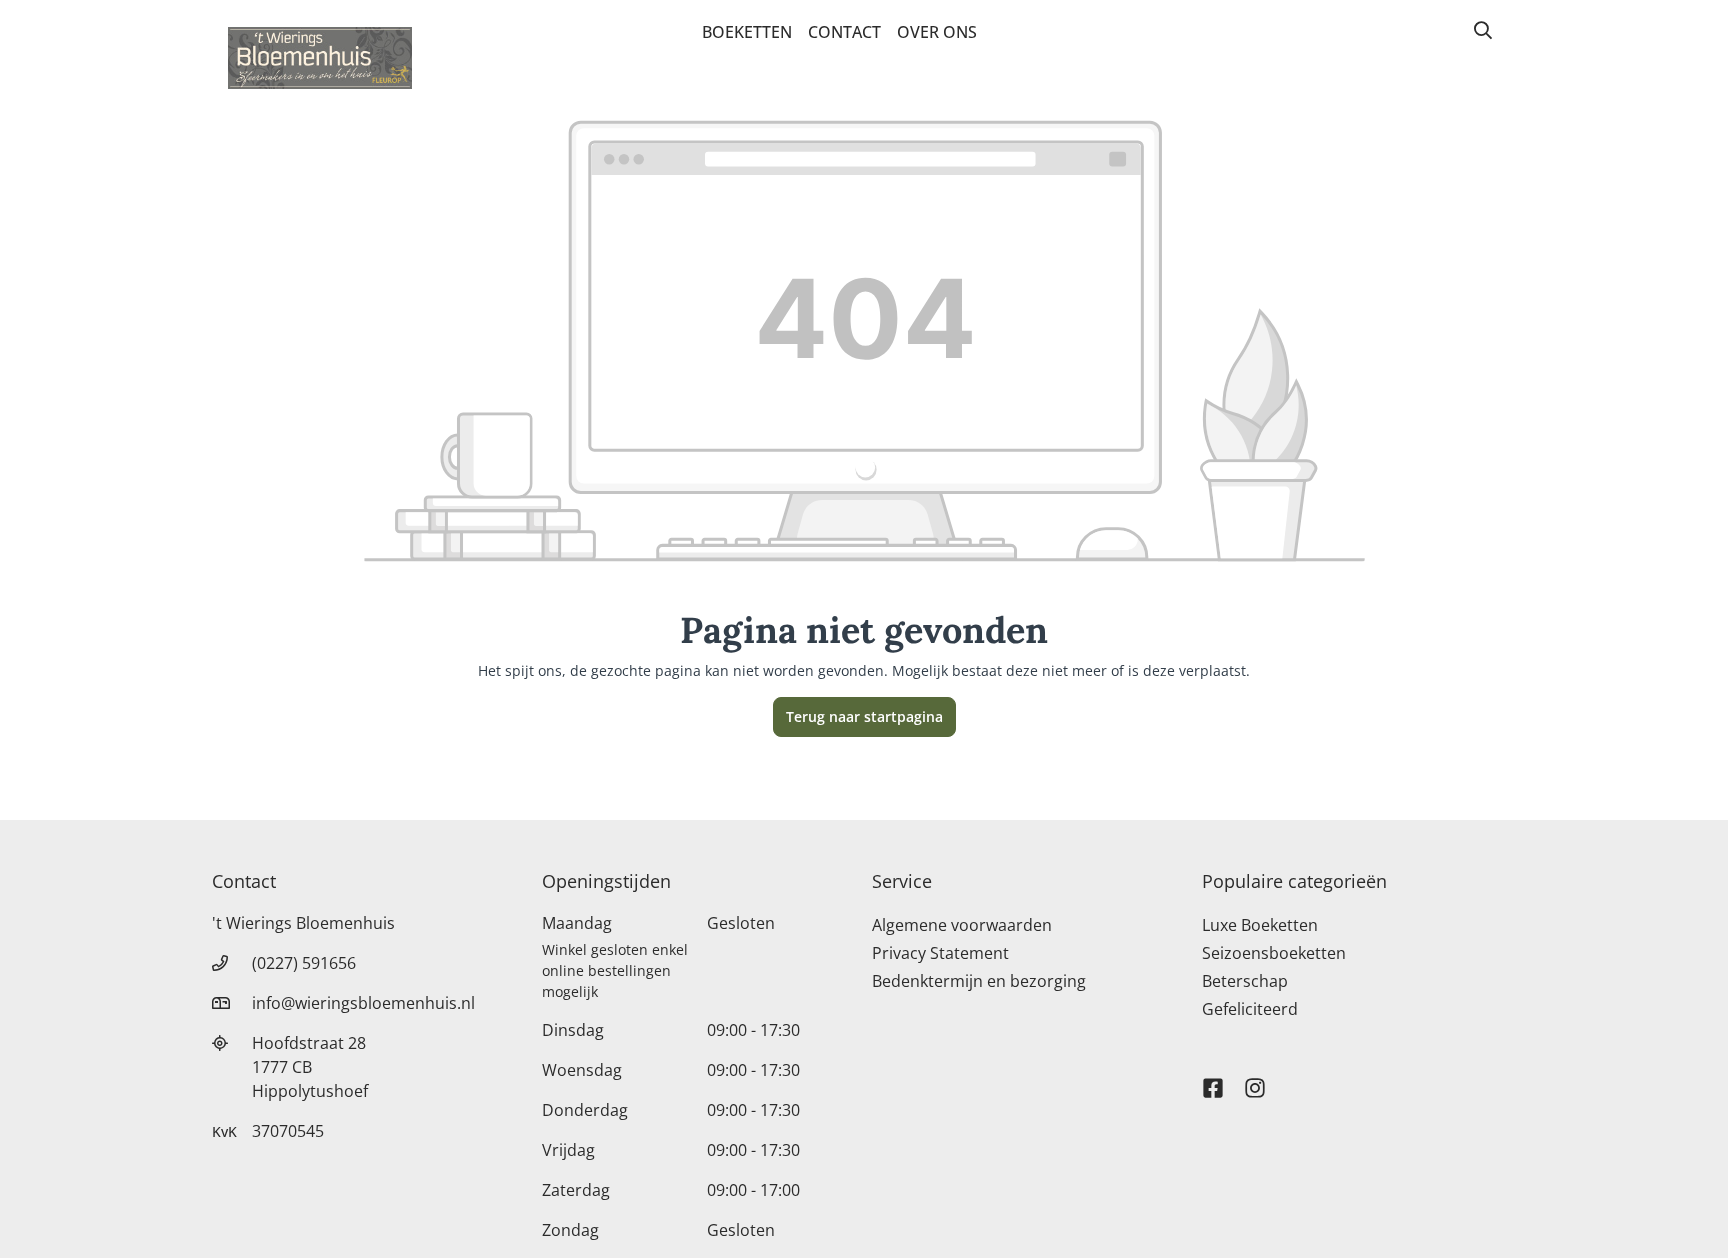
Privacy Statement (940, 953)
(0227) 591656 (304, 963)
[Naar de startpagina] (320, 58)
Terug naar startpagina (864, 716)
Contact (844, 32)
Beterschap (1245, 981)
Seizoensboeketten (1274, 953)
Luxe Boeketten (1260, 925)
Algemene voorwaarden (962, 925)
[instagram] (1255, 1079)
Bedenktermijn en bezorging (979, 981)
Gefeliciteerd (1250, 1009)
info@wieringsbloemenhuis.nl (363, 1003)
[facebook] (1213, 1079)
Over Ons (937, 32)
